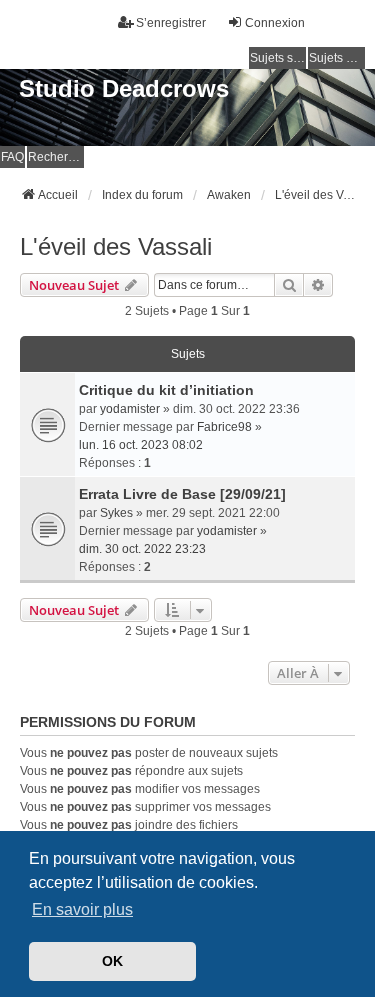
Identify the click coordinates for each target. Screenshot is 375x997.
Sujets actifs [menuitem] (337, 58)
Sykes (116, 513)
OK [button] (112, 961)
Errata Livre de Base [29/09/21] (182, 494)
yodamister (130, 409)
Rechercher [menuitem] (56, 157)
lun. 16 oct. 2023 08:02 (141, 445)
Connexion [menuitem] (275, 23)
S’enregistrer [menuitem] (171, 23)
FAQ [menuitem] (12, 157)
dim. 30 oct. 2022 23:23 (142, 549)
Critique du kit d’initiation (166, 390)
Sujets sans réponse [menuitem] (278, 58)
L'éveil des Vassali (116, 246)
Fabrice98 (224, 427)
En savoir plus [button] (82, 909)
